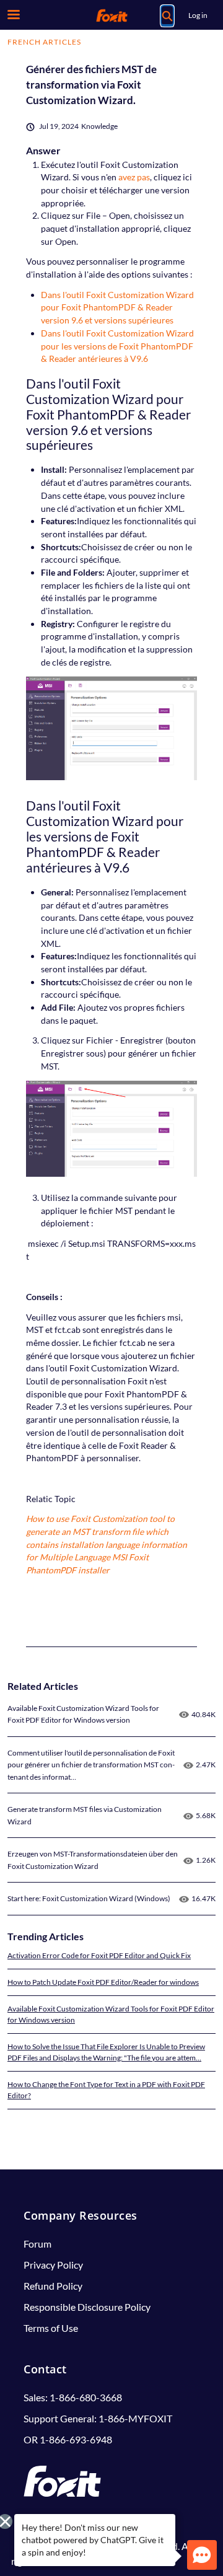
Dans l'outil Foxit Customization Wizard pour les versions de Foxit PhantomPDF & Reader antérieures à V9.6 (117, 346)
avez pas (134, 177)
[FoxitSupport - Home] (111, 15)
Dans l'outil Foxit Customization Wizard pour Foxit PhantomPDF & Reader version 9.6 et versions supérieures (117, 307)
